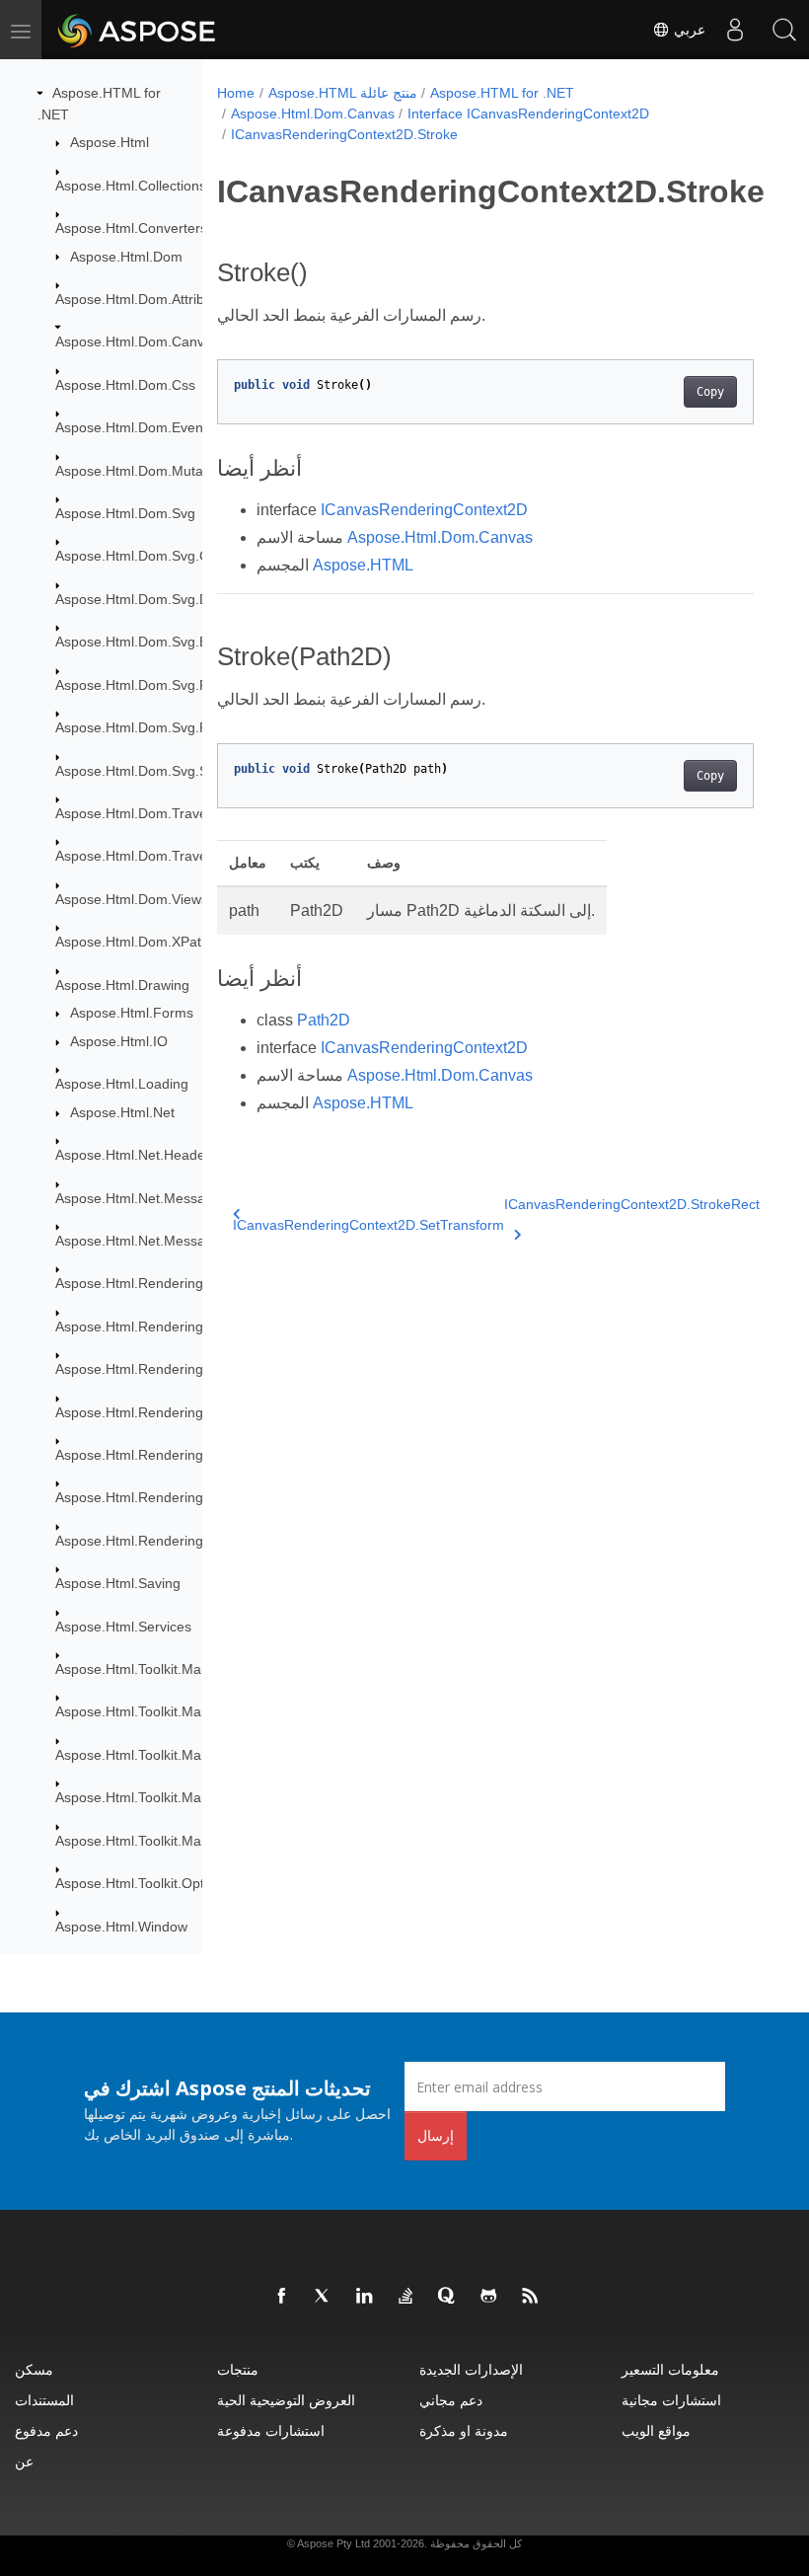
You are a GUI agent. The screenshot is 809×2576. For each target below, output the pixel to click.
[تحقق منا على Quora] (448, 2297)
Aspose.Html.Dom (126, 257)
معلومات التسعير (670, 2369)
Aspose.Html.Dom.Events (135, 427)
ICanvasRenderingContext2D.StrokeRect (632, 1204)
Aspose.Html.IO (119, 1041)
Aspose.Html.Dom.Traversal (143, 813)
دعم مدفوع (46, 2430)
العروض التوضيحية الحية (286, 2400)
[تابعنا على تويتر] (324, 2297)
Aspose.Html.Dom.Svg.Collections (161, 556)
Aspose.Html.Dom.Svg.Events (148, 642)
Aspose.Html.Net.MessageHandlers (166, 1241)
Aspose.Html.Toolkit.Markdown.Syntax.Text (189, 1841)
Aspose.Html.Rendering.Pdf (142, 1455)
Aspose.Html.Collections (131, 186)
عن (24, 2461)
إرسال (436, 2135)
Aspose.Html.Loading (122, 1084)
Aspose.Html (110, 142)
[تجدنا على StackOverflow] (406, 2297)
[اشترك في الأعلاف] (531, 2297)
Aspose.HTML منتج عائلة (343, 93)
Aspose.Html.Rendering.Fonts (149, 1369)
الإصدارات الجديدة (471, 2369)
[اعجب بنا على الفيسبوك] (282, 2297)
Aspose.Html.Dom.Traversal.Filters (164, 856)
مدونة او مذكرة (464, 2430)
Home (236, 93)
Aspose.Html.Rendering (129, 1283)
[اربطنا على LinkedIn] (365, 2297)
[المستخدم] (735, 30)
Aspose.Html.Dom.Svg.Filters (147, 685)
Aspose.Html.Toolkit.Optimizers (152, 1883)
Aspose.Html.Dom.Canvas (137, 341)
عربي (688, 30)
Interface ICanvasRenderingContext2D (528, 114)
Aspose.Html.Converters (131, 228)
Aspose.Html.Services (123, 1627)
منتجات (238, 2369)
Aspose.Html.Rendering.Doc (144, 1326)
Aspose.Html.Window (121, 1927)
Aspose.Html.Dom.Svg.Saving (148, 771)
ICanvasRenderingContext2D (424, 510)
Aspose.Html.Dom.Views (132, 899)
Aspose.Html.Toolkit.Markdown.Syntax (174, 1669)
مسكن (34, 2369)
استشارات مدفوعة (271, 2430)
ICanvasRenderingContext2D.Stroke (344, 134)
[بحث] (784, 30)
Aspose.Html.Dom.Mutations (144, 471)
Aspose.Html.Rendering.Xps (143, 1541)
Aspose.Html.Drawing (122, 985)
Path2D (324, 1020)
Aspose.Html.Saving (118, 1583)
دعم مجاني (451, 2400)
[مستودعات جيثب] (489, 2297)
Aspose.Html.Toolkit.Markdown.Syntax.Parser (197, 1755)
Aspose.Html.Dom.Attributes (143, 299)
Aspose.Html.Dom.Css (125, 385)
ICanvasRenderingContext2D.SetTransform (368, 1225)
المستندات (44, 2400)
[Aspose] (138, 30)
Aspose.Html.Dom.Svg (125, 513)
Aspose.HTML (363, 565)
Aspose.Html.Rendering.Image (151, 1412)
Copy (710, 392)
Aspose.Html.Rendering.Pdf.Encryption (177, 1497)
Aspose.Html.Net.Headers (136, 1155)
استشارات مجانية (671, 2400)
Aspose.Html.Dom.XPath (132, 942)
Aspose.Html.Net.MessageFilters (157, 1198)
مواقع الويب (656, 2430)
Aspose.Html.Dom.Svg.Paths (145, 727)
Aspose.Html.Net (122, 1112)
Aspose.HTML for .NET (502, 93)
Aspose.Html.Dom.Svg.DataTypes (161, 599)
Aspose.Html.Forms (132, 1013)
